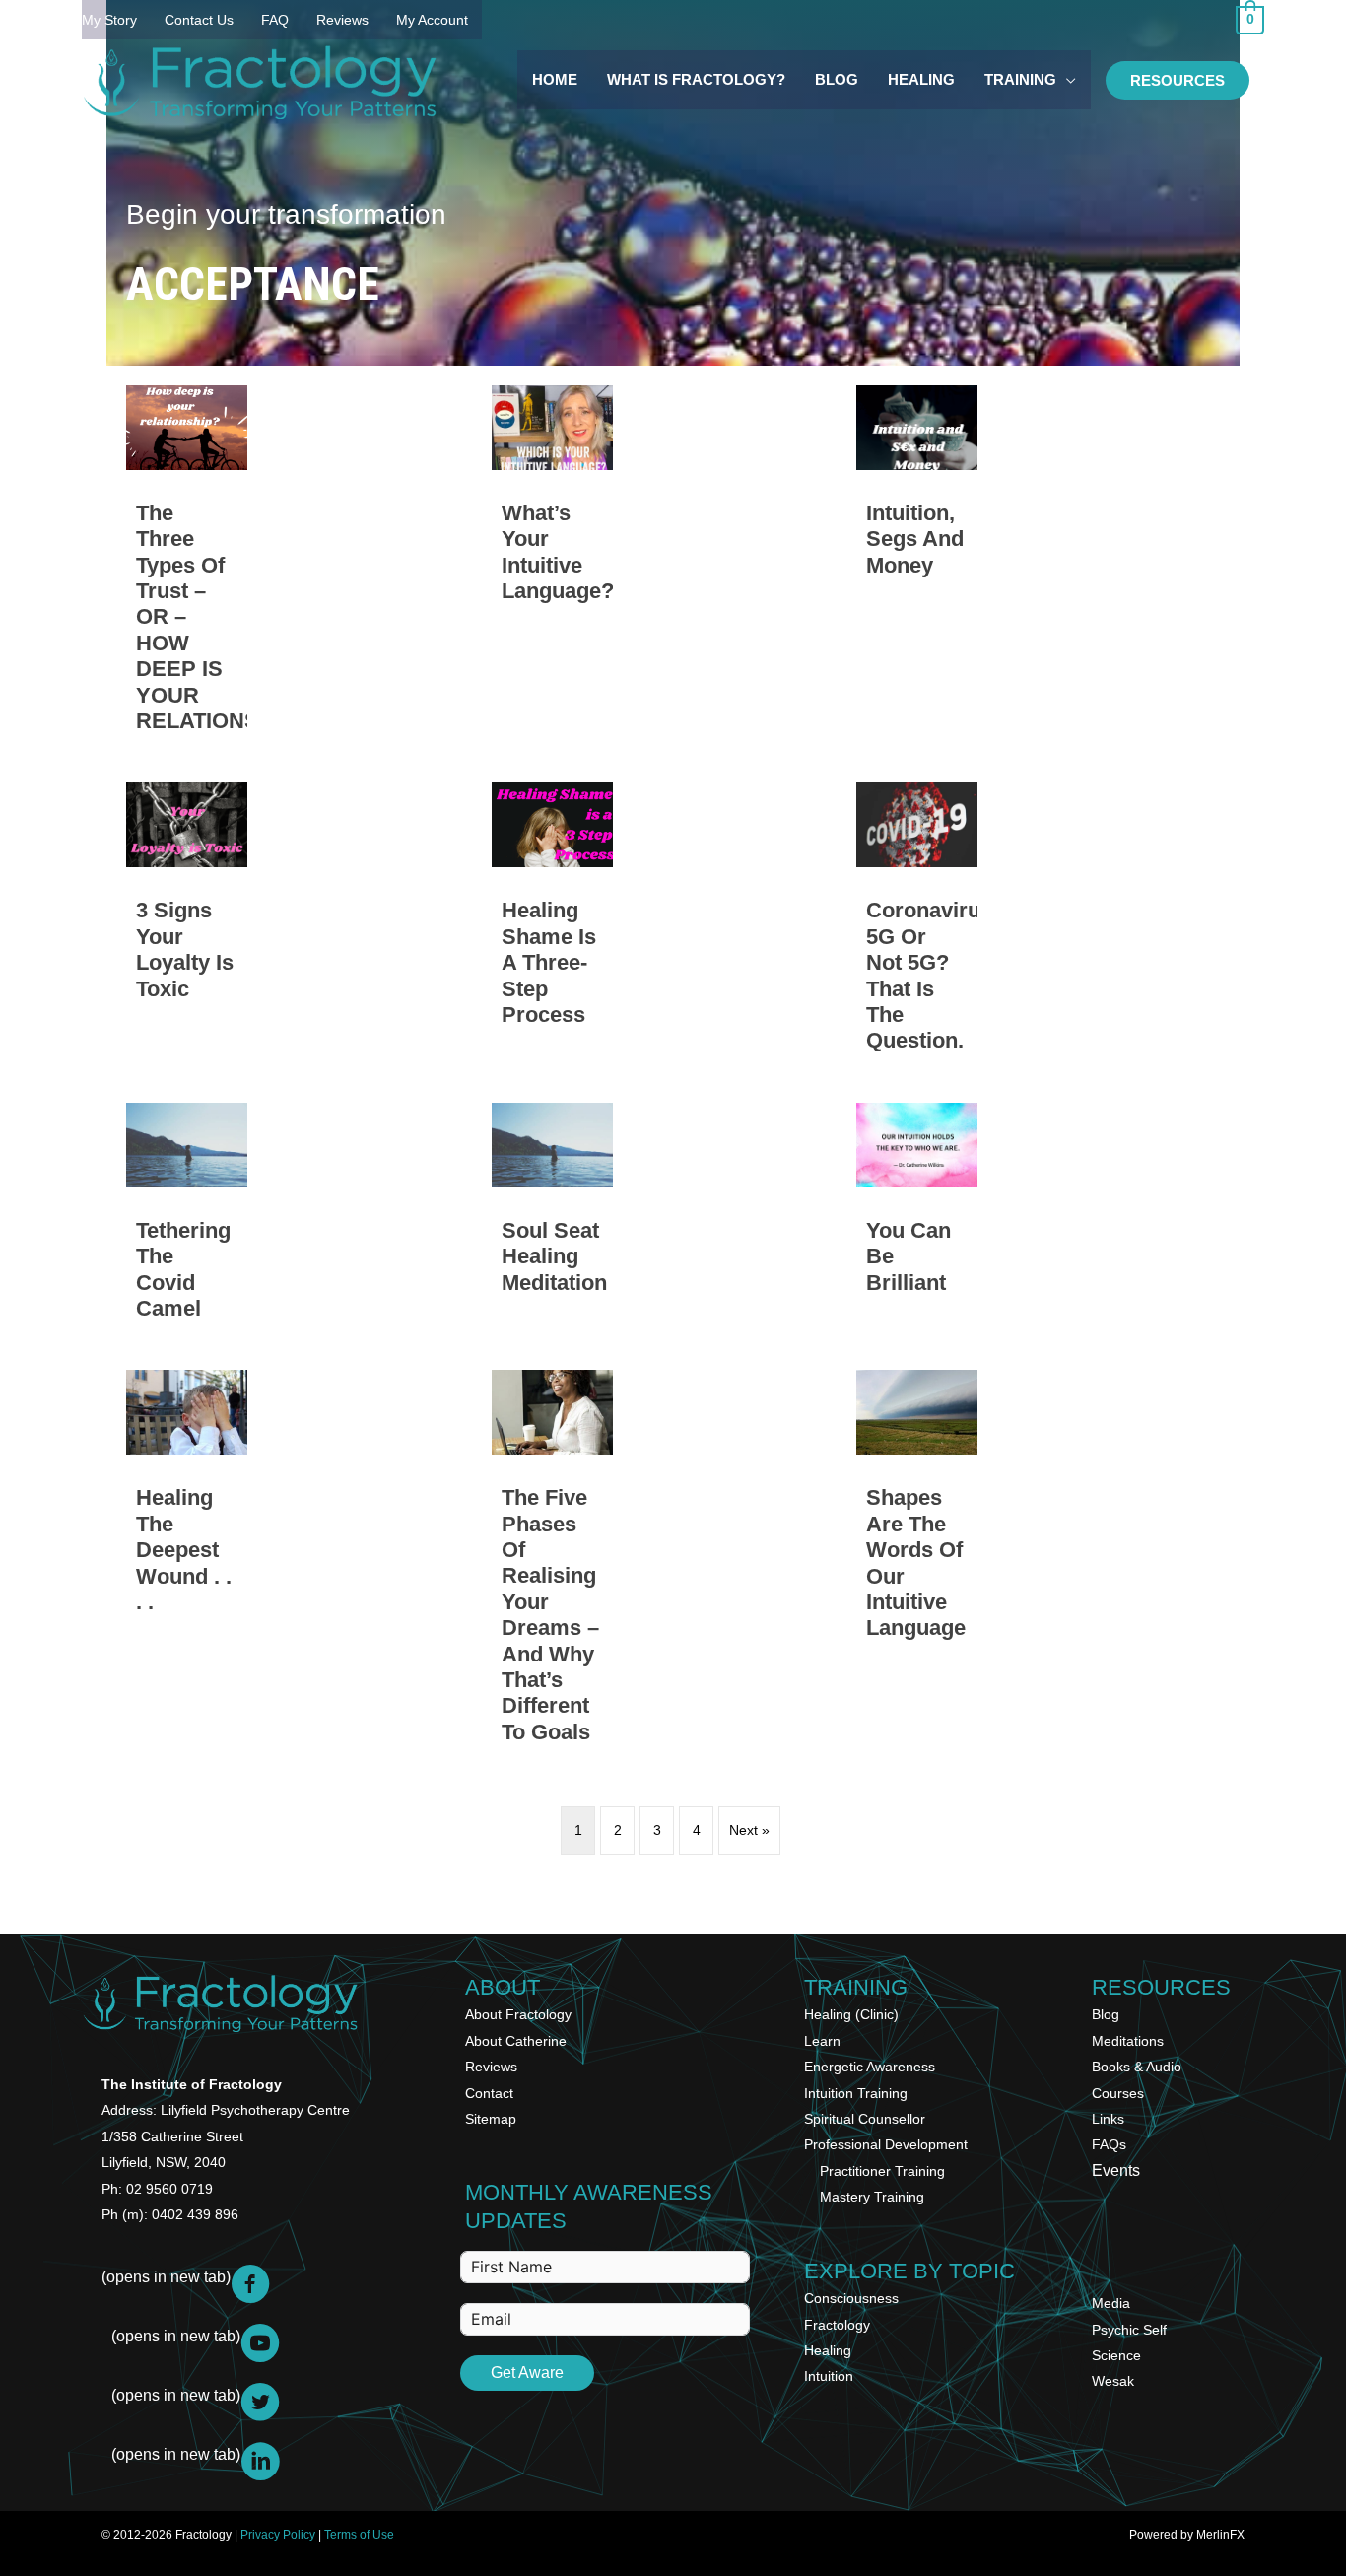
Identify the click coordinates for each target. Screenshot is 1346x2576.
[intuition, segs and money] (917, 568)
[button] (1178, 80)
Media (1111, 2303)
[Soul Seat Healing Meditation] (552, 1220)
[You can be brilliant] (917, 1220)
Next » (749, 1830)
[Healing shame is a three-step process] (552, 925)
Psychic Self (1129, 2330)
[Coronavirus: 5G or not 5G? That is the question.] (917, 925)
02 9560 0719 (169, 2189)
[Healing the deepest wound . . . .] (187, 1565)
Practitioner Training (882, 2171)
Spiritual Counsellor (865, 2119)
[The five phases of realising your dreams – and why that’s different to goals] (552, 1565)
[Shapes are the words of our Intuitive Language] (917, 1565)
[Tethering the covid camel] (187, 1220)
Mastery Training (872, 2197)
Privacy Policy (278, 2535)
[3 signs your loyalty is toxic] (187, 925)
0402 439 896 (195, 2214)
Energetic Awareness (870, 2067)
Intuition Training (856, 2093)
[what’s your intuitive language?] (552, 568)
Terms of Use (359, 2535)
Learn (822, 2041)
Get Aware (527, 2373)
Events (1116, 2170)
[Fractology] (259, 80)
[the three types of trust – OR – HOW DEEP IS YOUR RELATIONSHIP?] (187, 568)
